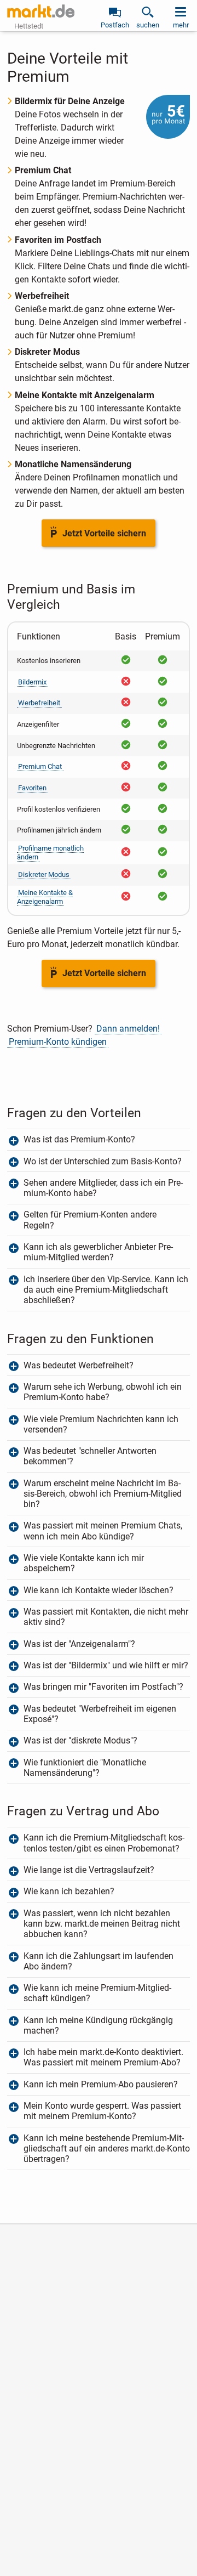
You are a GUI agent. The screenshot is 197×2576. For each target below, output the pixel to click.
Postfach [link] (115, 25)
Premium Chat (40, 766)
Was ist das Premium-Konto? (79, 1139)
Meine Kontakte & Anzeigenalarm (45, 897)
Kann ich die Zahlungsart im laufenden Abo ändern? (99, 1961)
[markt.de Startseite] (41, 11)
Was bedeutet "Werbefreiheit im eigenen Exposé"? (100, 1714)
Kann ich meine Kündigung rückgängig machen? (98, 2025)
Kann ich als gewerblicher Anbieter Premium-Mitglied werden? (98, 1252)
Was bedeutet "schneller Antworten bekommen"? (90, 1456)
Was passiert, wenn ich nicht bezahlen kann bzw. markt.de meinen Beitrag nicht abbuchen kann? (102, 1924)
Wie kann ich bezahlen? (69, 1891)
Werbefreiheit (39, 703)
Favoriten (32, 788)
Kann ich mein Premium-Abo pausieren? (101, 2084)
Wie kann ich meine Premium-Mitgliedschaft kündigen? (97, 1993)
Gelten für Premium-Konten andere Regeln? (90, 1220)
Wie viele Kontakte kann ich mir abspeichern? (84, 1563)
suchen (148, 25)
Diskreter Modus (44, 874)
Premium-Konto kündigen (58, 1042)
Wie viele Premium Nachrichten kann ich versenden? (101, 1424)
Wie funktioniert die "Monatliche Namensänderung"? (85, 1768)
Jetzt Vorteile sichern (104, 533)
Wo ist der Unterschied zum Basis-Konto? (103, 1161)
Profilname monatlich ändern (51, 853)
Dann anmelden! (128, 1029)
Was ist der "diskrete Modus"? (82, 1740)
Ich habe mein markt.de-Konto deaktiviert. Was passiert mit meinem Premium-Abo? (103, 2057)
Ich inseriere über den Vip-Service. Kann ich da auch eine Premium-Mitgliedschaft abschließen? (106, 1290)
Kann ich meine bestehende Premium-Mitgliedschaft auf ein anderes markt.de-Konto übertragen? (107, 2148)
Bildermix (32, 682)
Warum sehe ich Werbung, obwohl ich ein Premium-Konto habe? (103, 1392)
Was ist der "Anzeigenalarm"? (79, 1644)
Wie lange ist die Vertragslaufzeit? (89, 1870)
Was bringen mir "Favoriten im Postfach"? (103, 1687)
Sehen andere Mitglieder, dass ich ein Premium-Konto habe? (103, 1188)
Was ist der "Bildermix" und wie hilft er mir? (106, 1665)
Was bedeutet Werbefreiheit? (79, 1365)
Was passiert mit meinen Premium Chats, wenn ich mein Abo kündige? (103, 1531)
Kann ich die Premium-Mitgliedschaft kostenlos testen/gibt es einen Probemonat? (104, 1843)
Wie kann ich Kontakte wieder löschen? (99, 1590)
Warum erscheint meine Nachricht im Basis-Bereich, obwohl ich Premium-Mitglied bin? (103, 1494)
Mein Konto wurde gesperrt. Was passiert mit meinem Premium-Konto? (102, 2111)
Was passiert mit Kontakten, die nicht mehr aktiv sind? (106, 1617)
